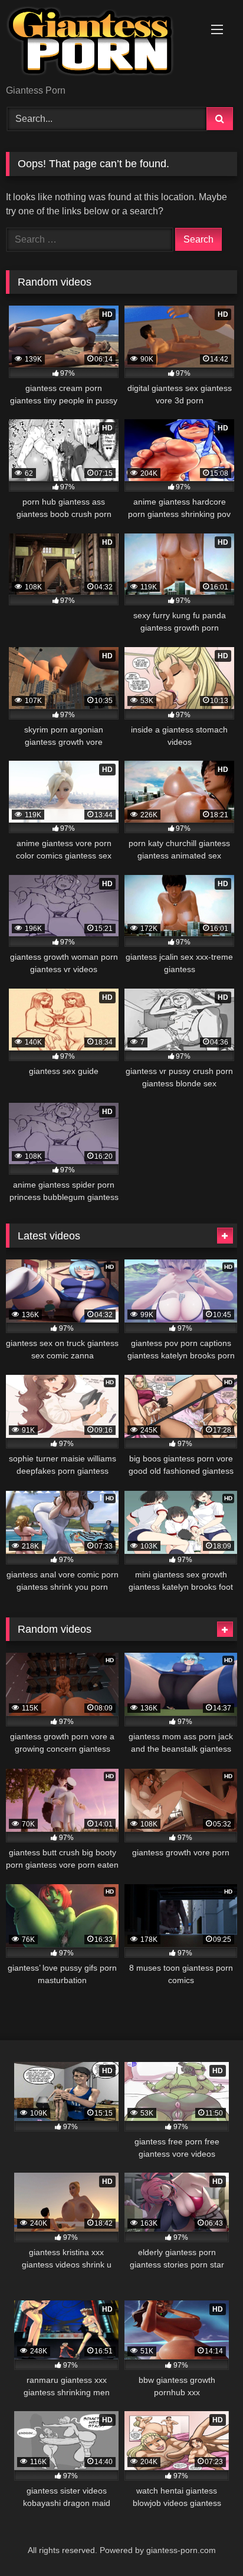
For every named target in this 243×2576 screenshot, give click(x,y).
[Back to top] (206, 2541)
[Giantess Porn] (100, 43)
